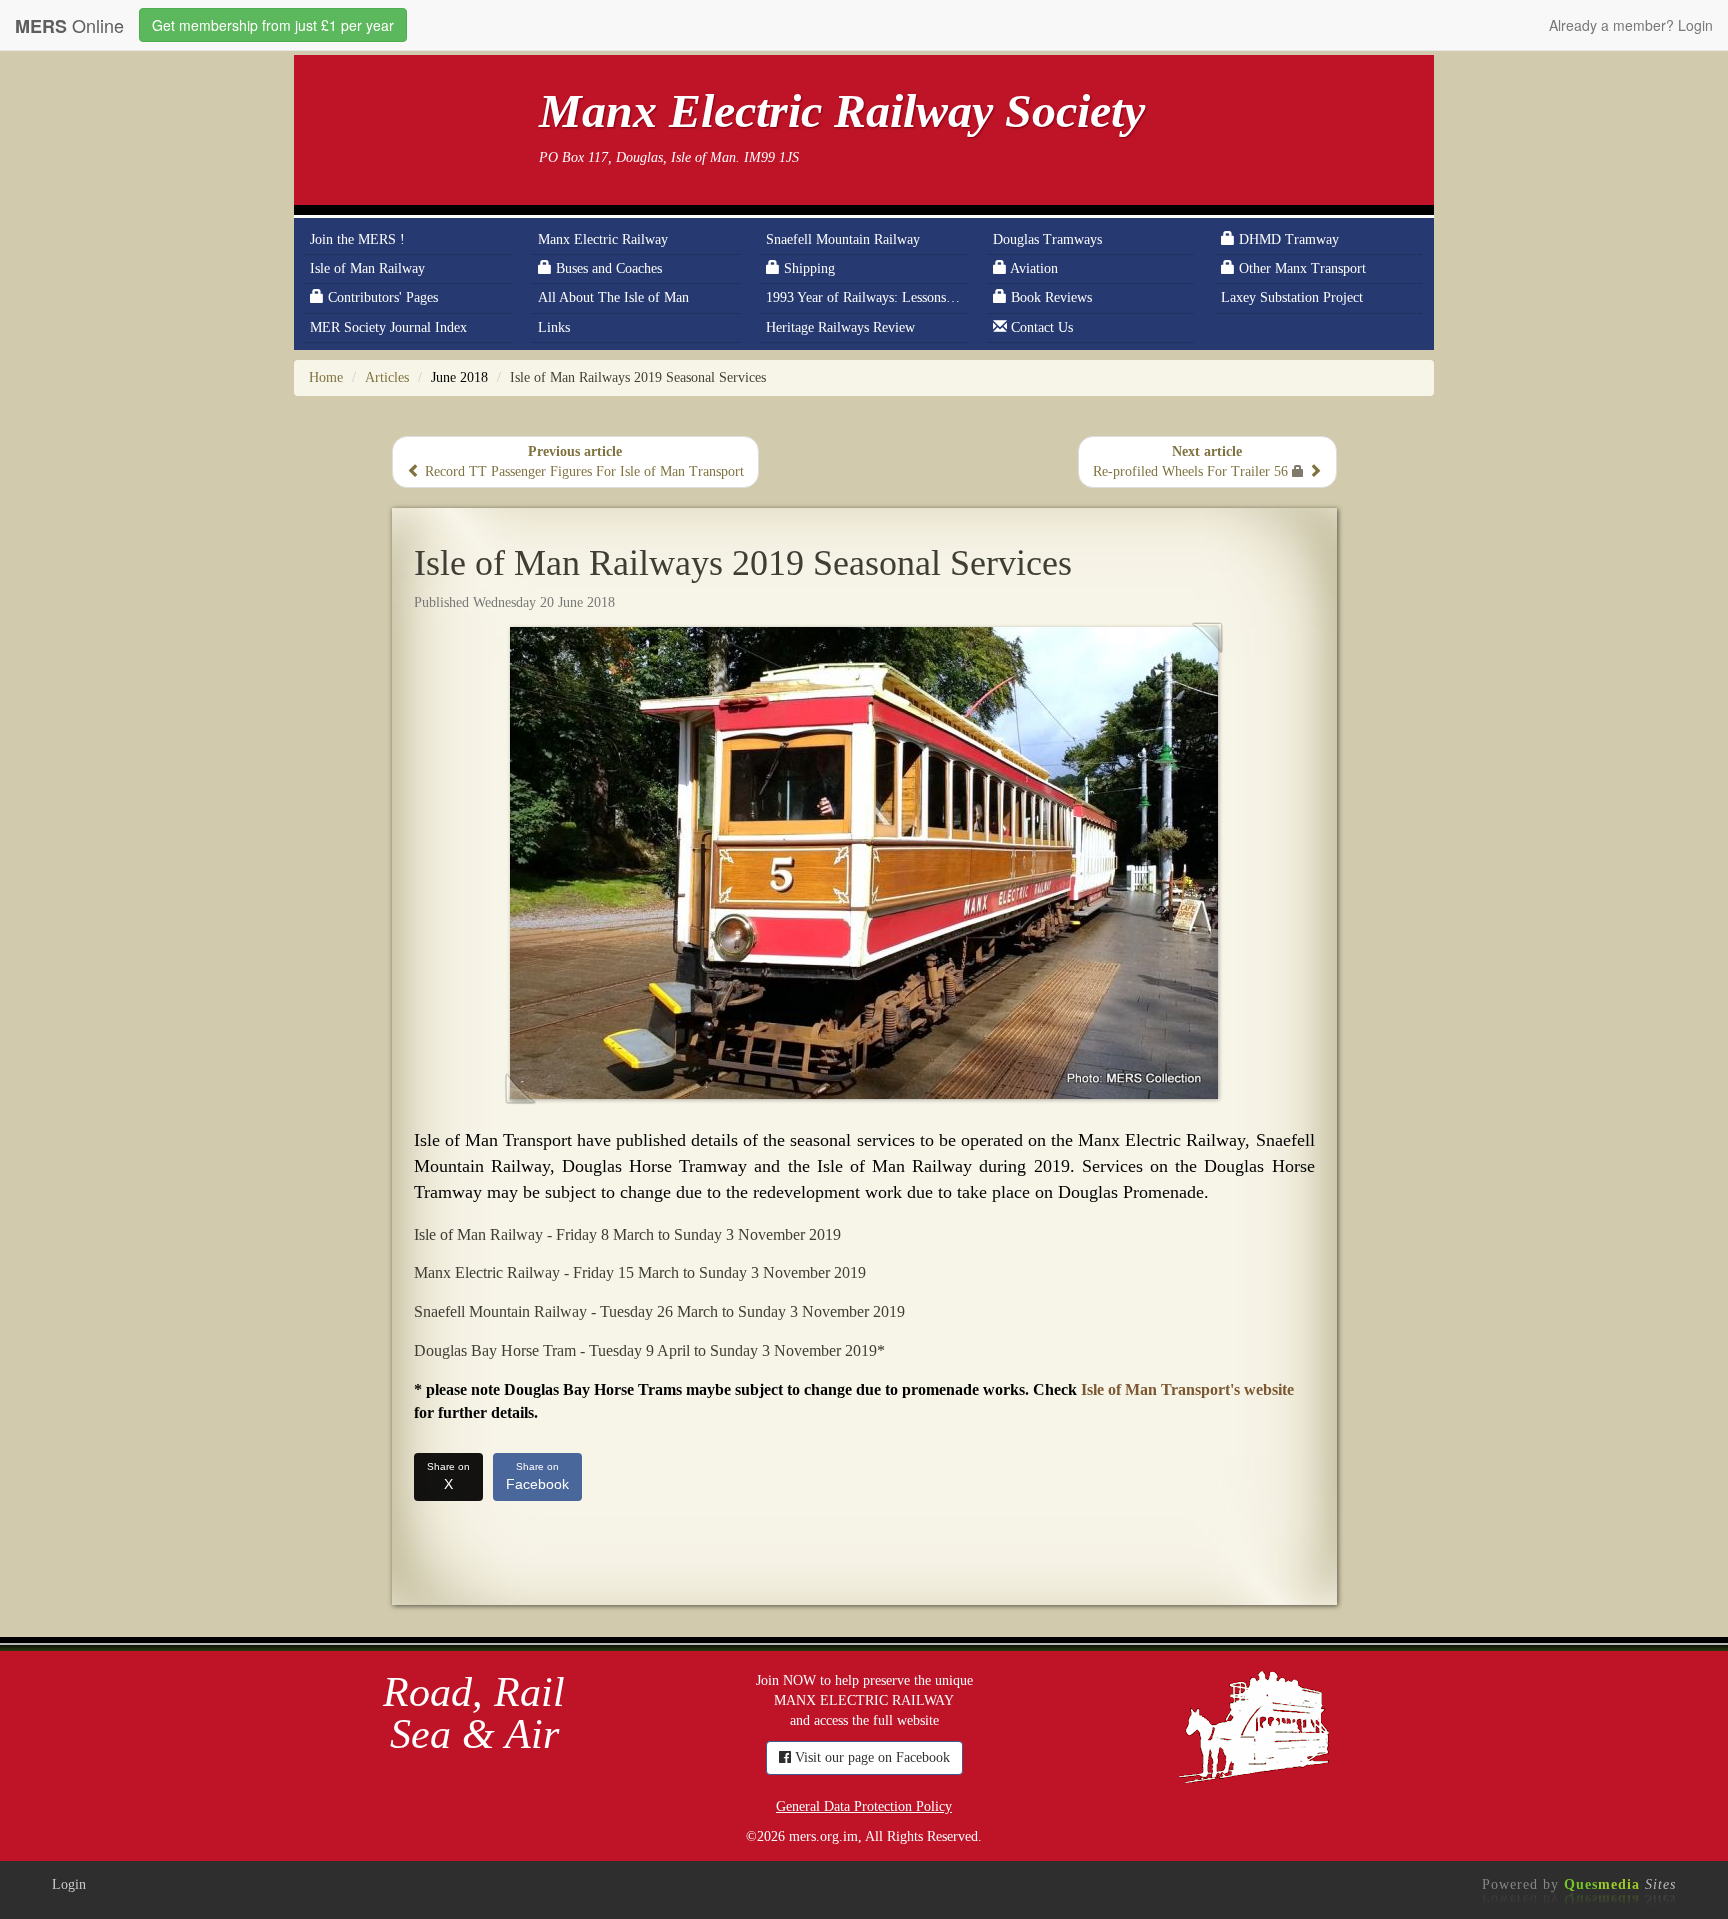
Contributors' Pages (381, 297)
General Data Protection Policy (864, 1806)
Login (69, 1884)
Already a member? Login (1631, 25)
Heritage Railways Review (840, 327)
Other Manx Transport (1300, 268)
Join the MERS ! (357, 239)
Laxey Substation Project (1292, 297)
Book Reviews (1049, 297)
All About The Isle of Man (613, 297)
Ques (1620, 1884)
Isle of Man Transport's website (1187, 1389)
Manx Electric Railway (603, 239)
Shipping (807, 268)
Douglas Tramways (1047, 239)
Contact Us (1040, 327)
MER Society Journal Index (388, 327)
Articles (387, 377)
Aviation (1032, 268)
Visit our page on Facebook (870, 1757)
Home (326, 377)
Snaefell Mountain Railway (843, 239)
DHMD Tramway (1287, 239)
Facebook (537, 1476)
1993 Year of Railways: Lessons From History (866, 297)
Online (69, 25)
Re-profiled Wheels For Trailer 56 (1192, 461)
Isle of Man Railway (367, 268)
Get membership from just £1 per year (273, 25)
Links (554, 327)
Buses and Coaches (607, 268)
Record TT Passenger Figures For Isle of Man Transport (582, 461)
